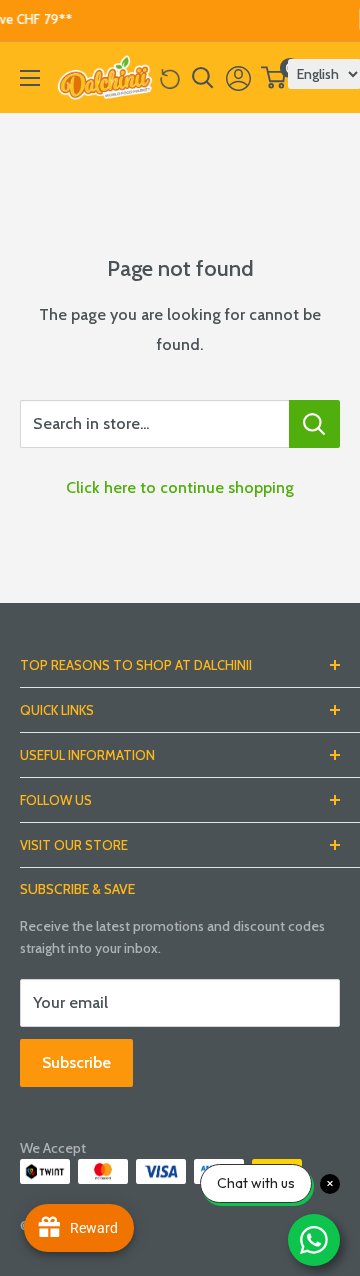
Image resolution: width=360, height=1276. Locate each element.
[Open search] (203, 78)
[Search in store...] (314, 424)
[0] (274, 77)
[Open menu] (30, 78)
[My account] (238, 78)
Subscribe (76, 1062)
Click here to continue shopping (180, 487)
